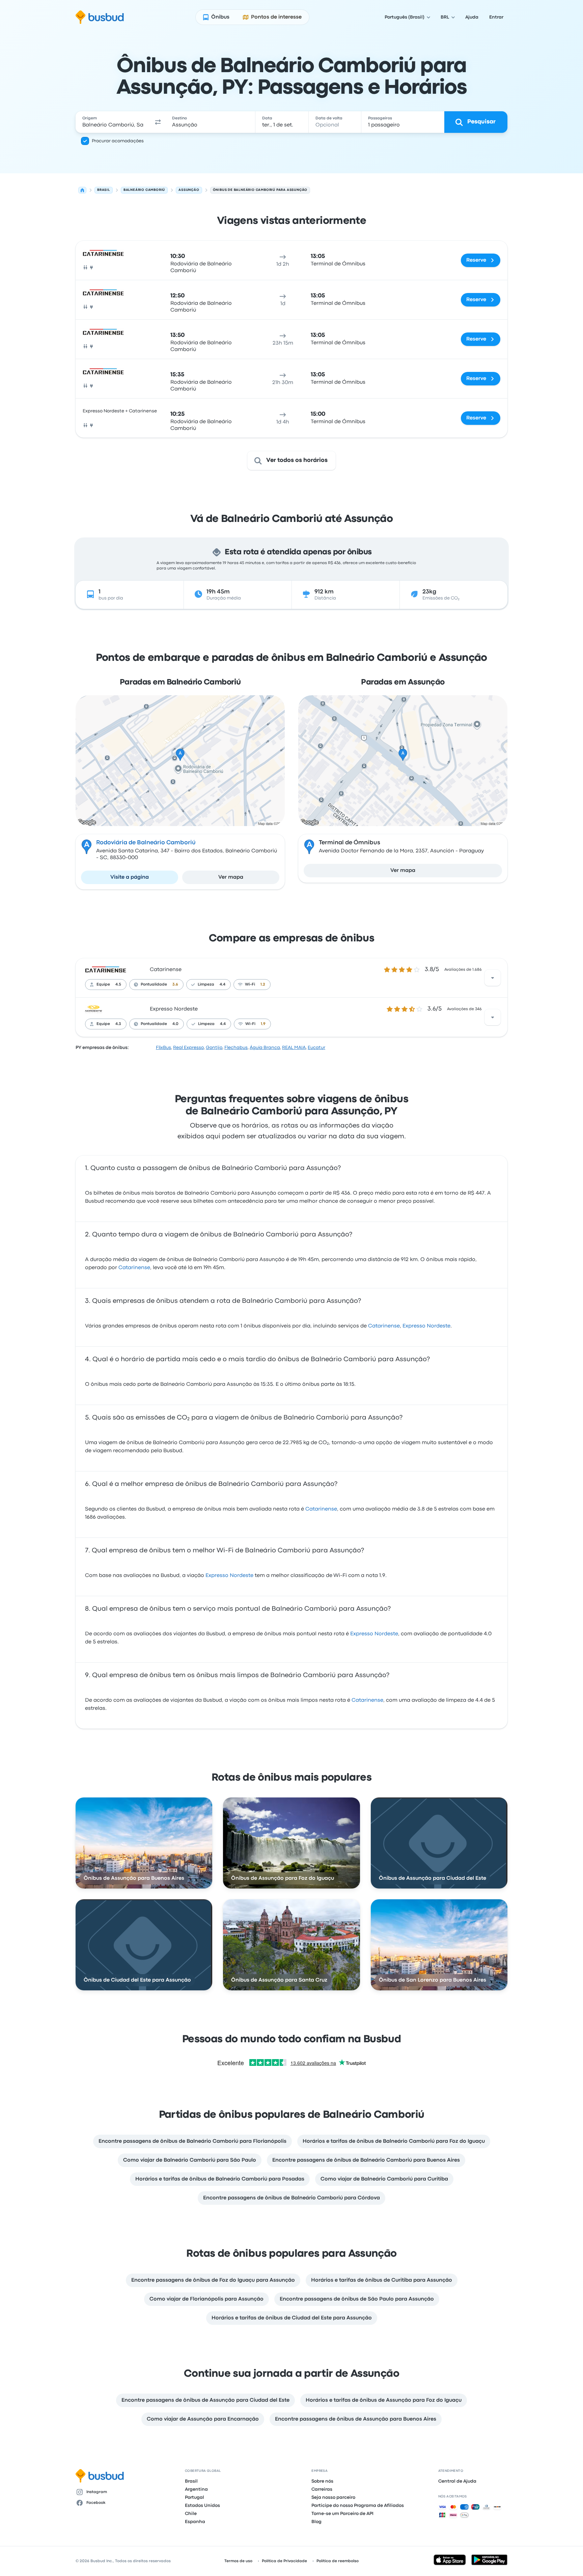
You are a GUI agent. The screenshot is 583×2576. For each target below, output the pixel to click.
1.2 (263, 985)
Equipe (103, 985)
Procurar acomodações (118, 141)
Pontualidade (154, 985)
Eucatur (316, 1048)
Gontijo (214, 1048)
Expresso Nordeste (174, 1009)
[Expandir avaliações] (493, 978)
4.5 (118, 985)
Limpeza (206, 985)
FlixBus (163, 1048)
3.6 (175, 985)
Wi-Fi (250, 985)
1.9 (263, 1024)
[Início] (82, 190)
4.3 (118, 1024)
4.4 (223, 985)
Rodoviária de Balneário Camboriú (146, 843)
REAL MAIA (294, 1048)
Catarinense (166, 970)
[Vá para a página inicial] (100, 17)
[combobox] (113, 122)
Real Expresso (188, 1048)
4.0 (175, 1024)
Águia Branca (265, 1048)
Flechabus (236, 1048)
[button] (158, 122)
